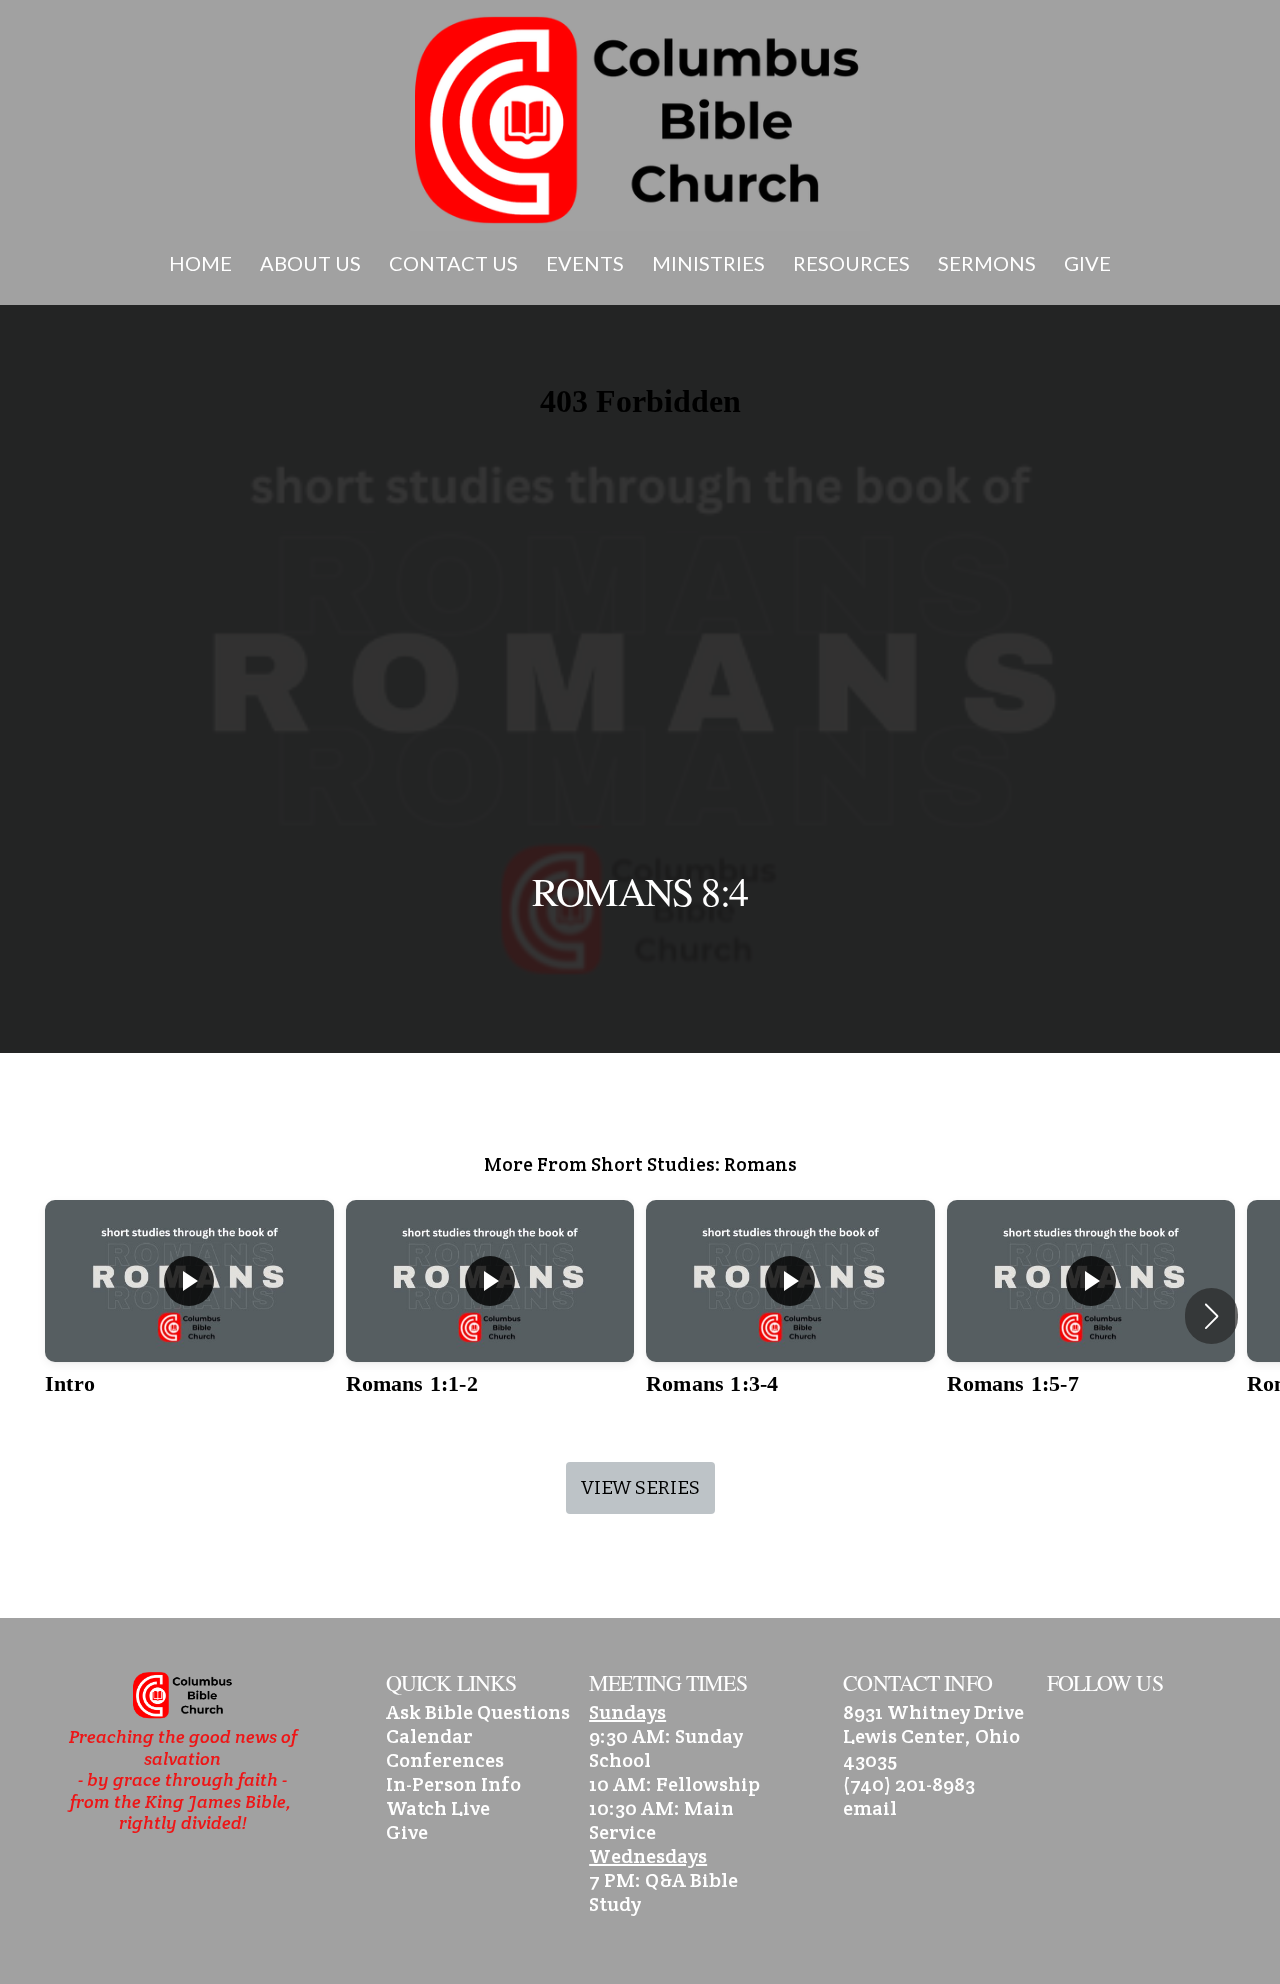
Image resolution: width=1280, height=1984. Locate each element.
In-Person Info (453, 1784)
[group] (189, 1316)
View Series (640, 1487)
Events (587, 263)
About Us (312, 263)
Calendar (429, 1736)
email (870, 1808)
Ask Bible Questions (478, 1712)
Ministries (710, 263)
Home (202, 263)
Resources (853, 263)
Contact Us (455, 263)
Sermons (989, 263)
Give (1087, 263)
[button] (1211, 1316)
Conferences (445, 1760)
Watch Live (438, 1808)
